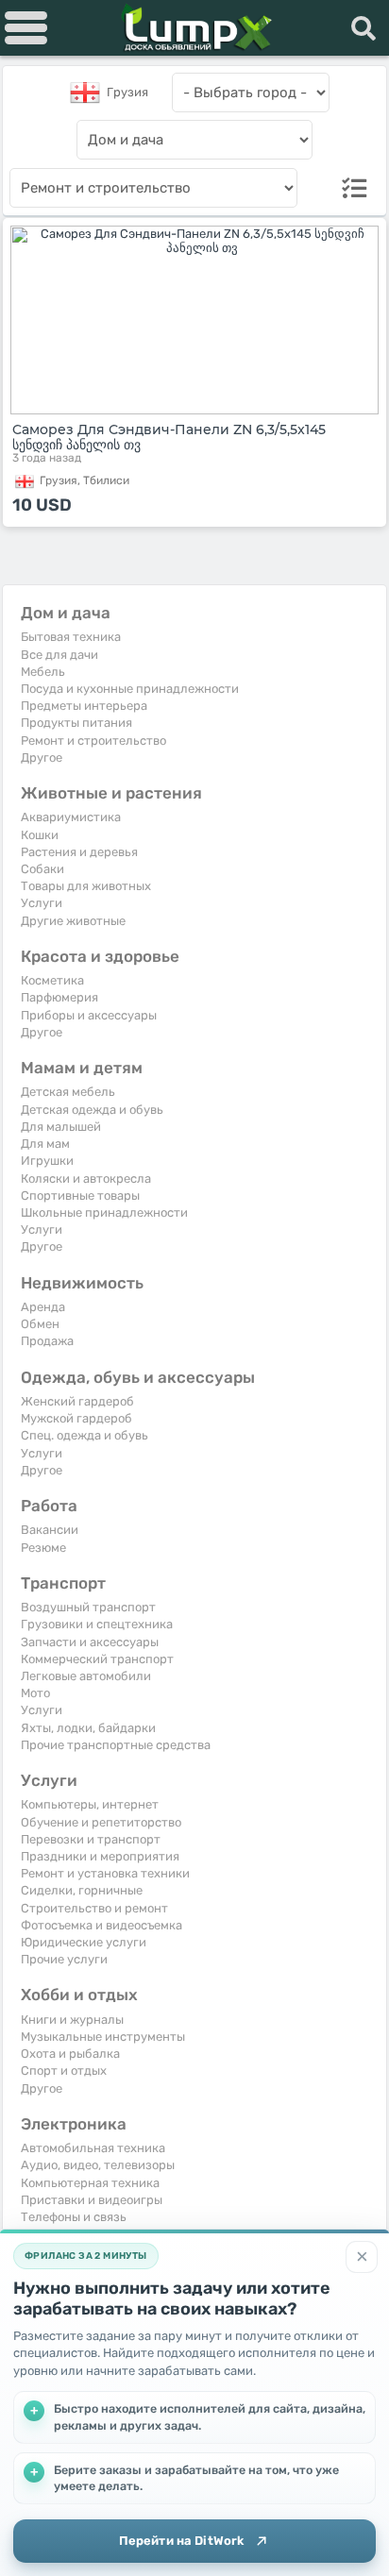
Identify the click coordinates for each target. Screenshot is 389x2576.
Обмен (40, 1324)
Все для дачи (59, 655)
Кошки (40, 835)
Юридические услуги (84, 1942)
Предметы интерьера (84, 706)
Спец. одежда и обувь (85, 1435)
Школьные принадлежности (104, 1212)
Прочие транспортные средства (116, 1745)
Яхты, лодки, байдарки (88, 1728)
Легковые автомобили (86, 1676)
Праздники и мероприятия (100, 1856)
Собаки (42, 869)
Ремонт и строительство (93, 741)
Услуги (42, 903)
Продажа (47, 1341)
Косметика (52, 980)
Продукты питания (76, 723)
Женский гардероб (77, 1401)
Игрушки (47, 1161)
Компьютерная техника (90, 2183)
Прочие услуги (64, 1959)
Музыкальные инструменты (103, 2037)
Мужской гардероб (76, 1418)
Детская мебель (68, 1092)
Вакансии (50, 1530)
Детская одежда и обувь (92, 1110)
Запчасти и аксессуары (90, 1642)
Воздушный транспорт (88, 1607)
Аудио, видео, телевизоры (98, 2165)
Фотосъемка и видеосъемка (101, 1925)
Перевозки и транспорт (91, 1839)
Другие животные (73, 921)
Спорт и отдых (64, 2071)
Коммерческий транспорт (97, 1659)
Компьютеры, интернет (90, 1804)
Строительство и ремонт (94, 1908)
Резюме (43, 1548)
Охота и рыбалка (70, 2054)
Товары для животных (86, 886)
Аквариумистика (71, 817)
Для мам (45, 1144)
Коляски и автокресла (86, 1179)
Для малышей (61, 1127)
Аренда (43, 1307)
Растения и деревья (79, 852)
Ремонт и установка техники (105, 1873)
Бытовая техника (71, 637)
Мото (35, 1693)
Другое (42, 758)
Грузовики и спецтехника (97, 1624)
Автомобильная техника (93, 2148)
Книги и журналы (72, 2020)
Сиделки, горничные (82, 1890)
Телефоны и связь (74, 2217)
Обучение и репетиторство (101, 1822)
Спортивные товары (80, 1195)
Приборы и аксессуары (89, 1015)
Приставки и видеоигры (92, 2200)
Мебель (43, 672)
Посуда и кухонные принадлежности (130, 689)
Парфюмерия (59, 997)
